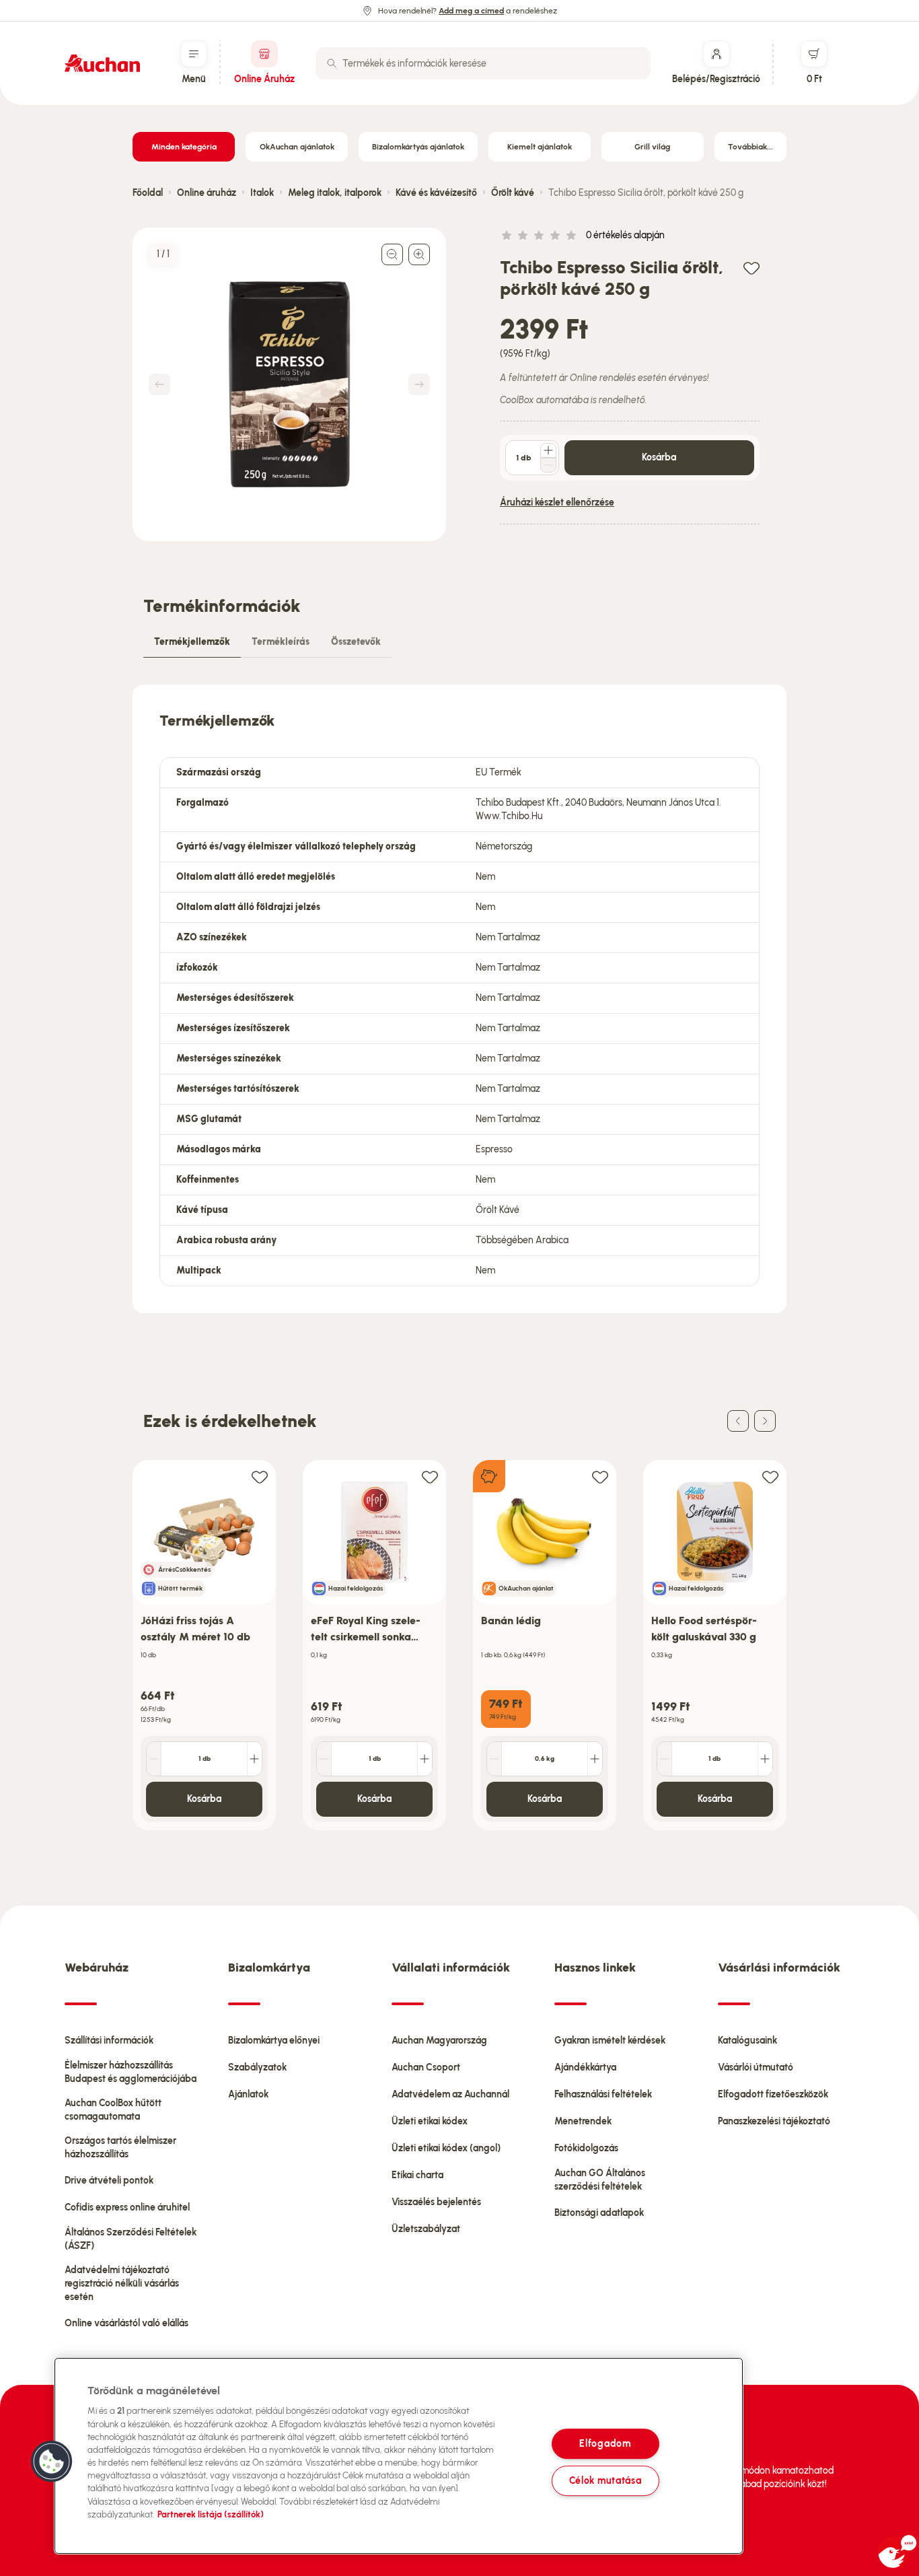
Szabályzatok (257, 2067)
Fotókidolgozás (586, 2148)
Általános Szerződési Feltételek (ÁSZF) (131, 2239)
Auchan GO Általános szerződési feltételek (600, 2180)
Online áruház (207, 193)
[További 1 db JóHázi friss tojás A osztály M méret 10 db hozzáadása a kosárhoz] (254, 1759)
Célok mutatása (605, 2480)
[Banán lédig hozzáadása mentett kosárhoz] (600, 1476)
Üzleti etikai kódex (430, 2121)
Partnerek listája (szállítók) (211, 2514)
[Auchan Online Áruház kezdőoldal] (102, 63)
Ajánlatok (248, 2094)
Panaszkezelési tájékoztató (774, 2121)
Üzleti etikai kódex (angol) (446, 2148)
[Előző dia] (738, 1421)
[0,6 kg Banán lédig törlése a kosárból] (494, 1759)
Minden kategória (184, 147)
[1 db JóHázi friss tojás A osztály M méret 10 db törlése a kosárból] (154, 1759)
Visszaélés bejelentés (436, 2202)
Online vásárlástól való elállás (126, 2323)
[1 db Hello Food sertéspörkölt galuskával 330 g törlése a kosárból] (665, 1759)
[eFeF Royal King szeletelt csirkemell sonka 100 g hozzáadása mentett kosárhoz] (430, 1476)
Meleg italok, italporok (335, 193)
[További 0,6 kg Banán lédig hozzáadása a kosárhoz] (595, 1759)
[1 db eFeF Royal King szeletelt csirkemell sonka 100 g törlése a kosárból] (324, 1759)
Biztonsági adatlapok (599, 2213)
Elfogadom (605, 2443)
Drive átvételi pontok (109, 2181)
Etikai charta (417, 2175)
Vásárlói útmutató (756, 2067)
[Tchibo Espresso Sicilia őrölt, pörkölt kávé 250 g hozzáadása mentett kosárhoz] (751, 268)
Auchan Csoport (426, 2067)
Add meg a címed (471, 11)
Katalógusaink (747, 2041)
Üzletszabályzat (426, 2229)
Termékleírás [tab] (281, 642)
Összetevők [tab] (356, 642)
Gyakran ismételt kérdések (610, 2041)
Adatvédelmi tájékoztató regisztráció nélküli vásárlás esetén (122, 2284)
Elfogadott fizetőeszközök (773, 2094)
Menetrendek (583, 2121)
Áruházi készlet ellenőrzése (557, 502)
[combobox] (483, 63)
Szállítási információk (109, 2041)
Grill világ (652, 147)
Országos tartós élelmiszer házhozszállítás (120, 2148)
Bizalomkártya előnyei (274, 2041)
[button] (52, 2462)
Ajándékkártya (585, 2067)
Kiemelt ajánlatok (540, 147)
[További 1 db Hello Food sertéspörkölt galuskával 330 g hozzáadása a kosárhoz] (765, 1759)
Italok (262, 193)
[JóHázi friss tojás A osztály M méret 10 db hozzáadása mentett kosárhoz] (260, 1476)
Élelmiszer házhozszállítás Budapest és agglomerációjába (131, 2072)
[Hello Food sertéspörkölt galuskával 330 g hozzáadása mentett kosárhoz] (770, 1476)
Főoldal (148, 193)
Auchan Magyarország (439, 2041)
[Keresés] (332, 63)
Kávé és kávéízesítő (436, 193)
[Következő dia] (765, 1421)
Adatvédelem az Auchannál (450, 2094)
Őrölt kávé (513, 193)
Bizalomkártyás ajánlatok (418, 147)
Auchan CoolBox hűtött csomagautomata (113, 2110)
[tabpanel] (459, 999)
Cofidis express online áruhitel (127, 2207)
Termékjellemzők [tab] (192, 642)
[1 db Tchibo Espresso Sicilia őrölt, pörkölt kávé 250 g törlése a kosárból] (548, 465)
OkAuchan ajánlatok (297, 147)
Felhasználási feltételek (603, 2094)
